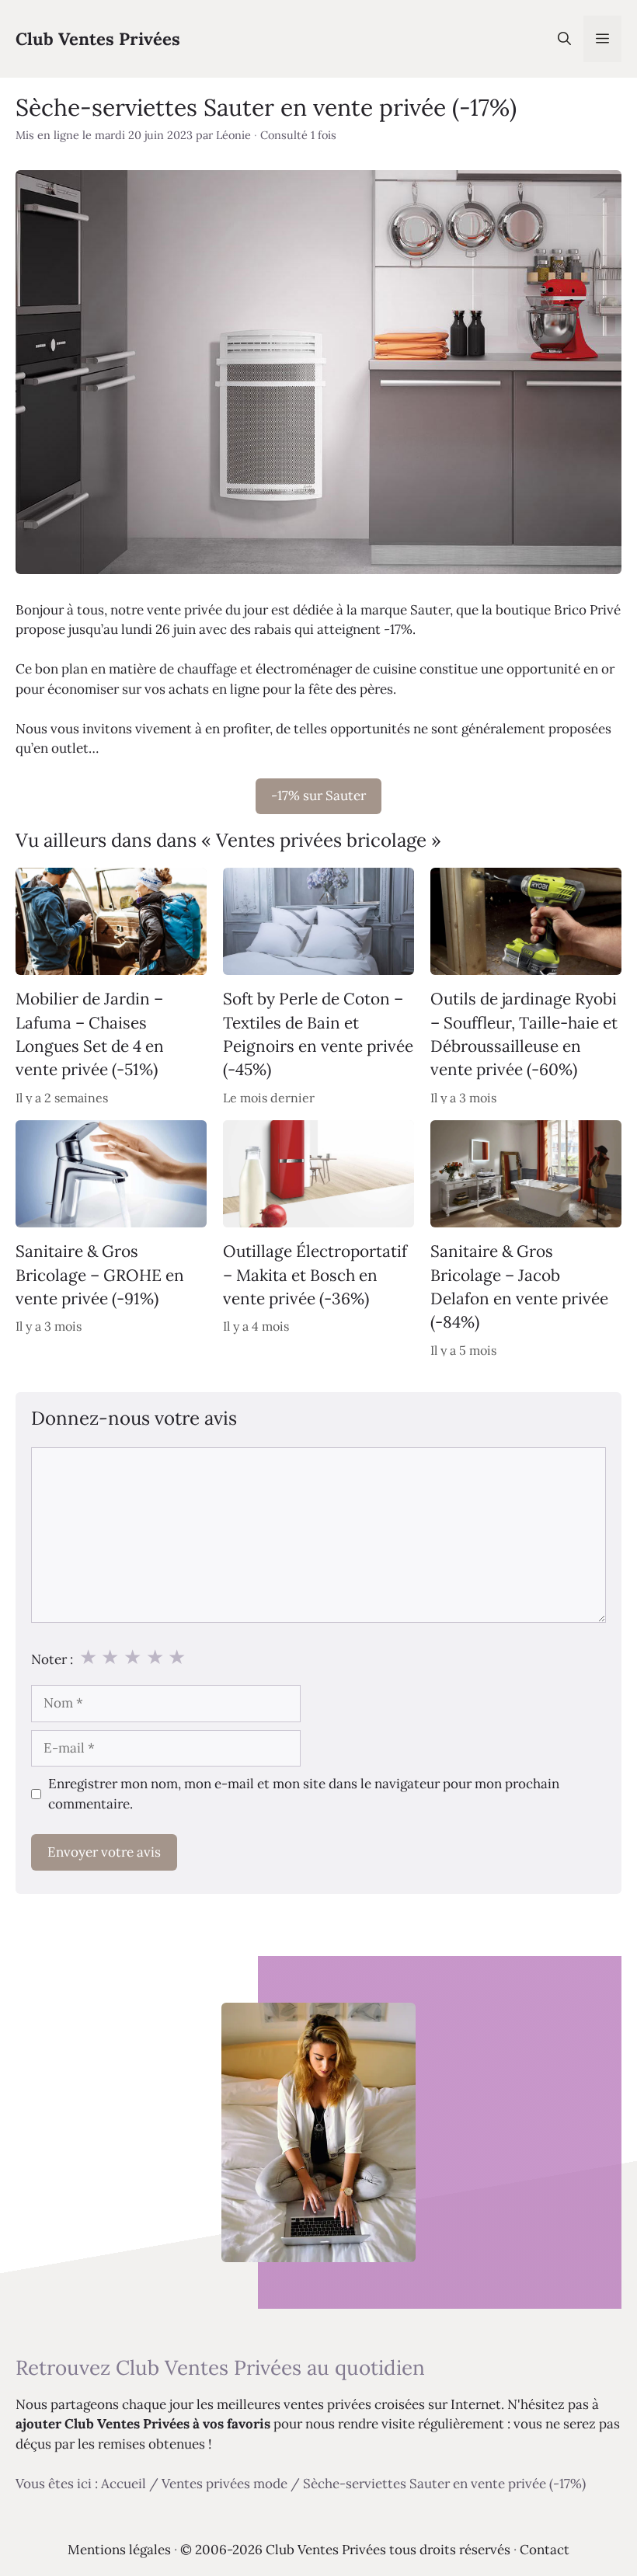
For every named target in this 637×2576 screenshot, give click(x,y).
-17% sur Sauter (318, 795)
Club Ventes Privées (98, 39)
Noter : (52, 1659)
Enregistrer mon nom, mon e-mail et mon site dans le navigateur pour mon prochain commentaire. (304, 1794)
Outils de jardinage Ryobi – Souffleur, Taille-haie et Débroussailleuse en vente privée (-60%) (524, 1034)
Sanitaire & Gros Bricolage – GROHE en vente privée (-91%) (100, 1275)
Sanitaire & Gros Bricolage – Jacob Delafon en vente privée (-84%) (519, 1286)
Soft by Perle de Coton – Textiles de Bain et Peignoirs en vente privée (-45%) (318, 1034)
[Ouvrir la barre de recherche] (564, 39)
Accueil (124, 2484)
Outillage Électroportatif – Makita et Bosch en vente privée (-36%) (315, 1275)
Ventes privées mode (225, 2484)
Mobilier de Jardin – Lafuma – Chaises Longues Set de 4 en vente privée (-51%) (90, 1034)
